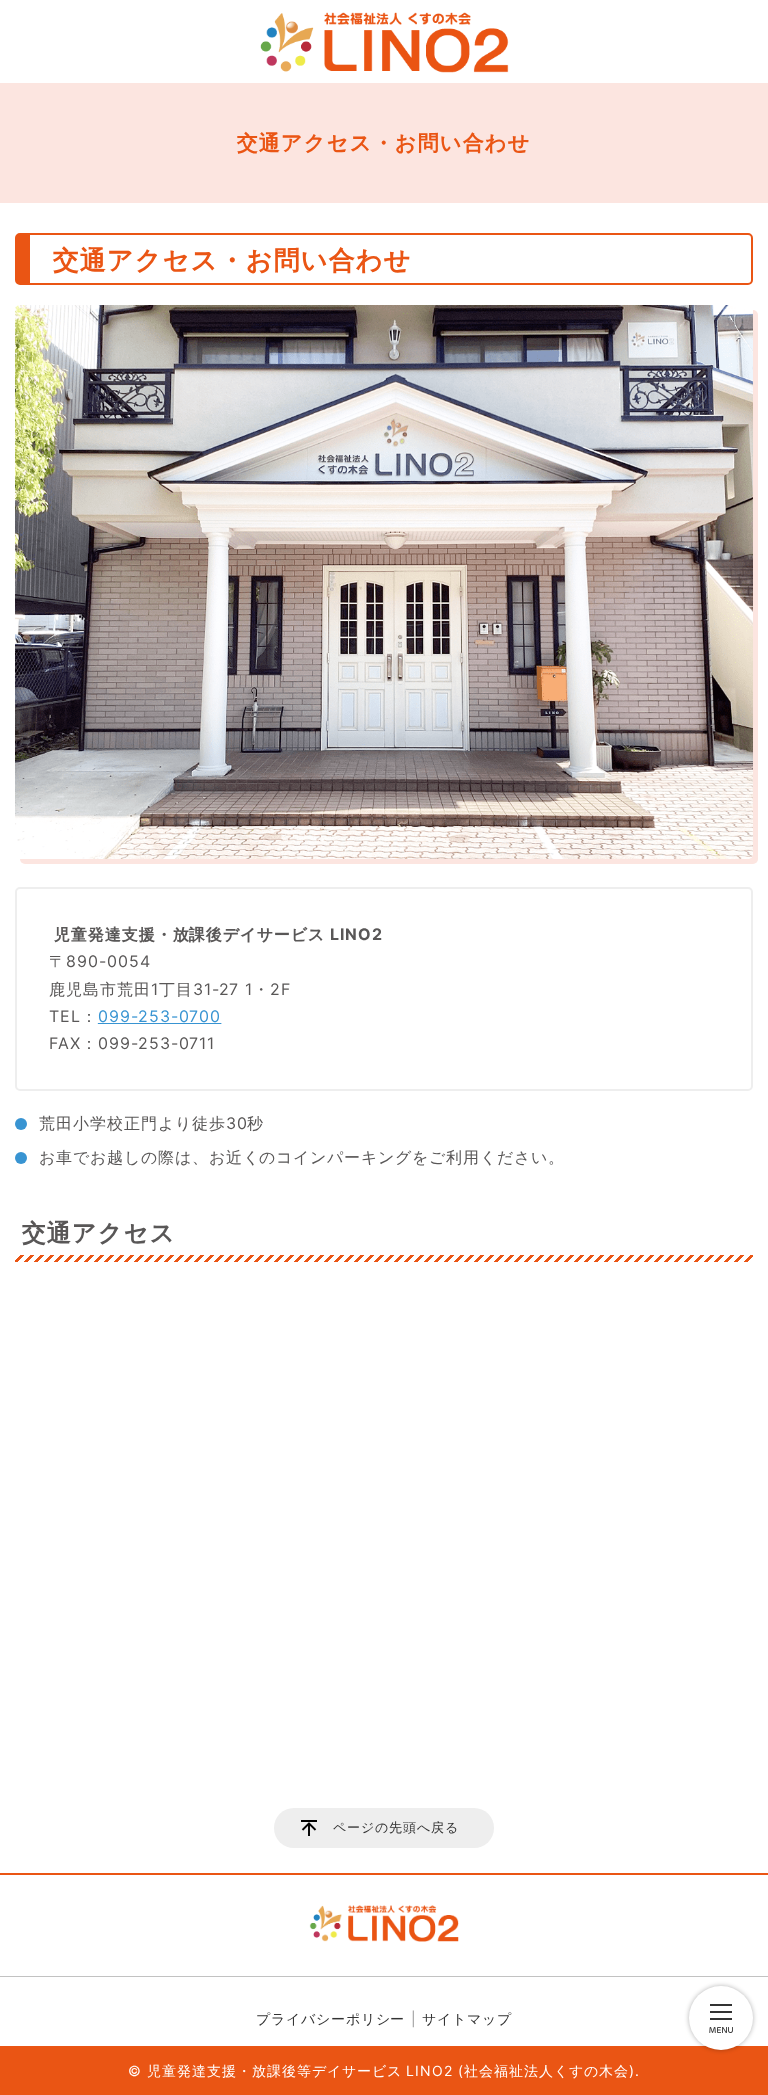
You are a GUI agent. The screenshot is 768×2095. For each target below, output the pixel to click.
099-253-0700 (160, 1016)
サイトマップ (467, 2018)
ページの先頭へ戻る (396, 1827)
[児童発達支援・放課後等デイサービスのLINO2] (384, 42)
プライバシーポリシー (331, 2018)
